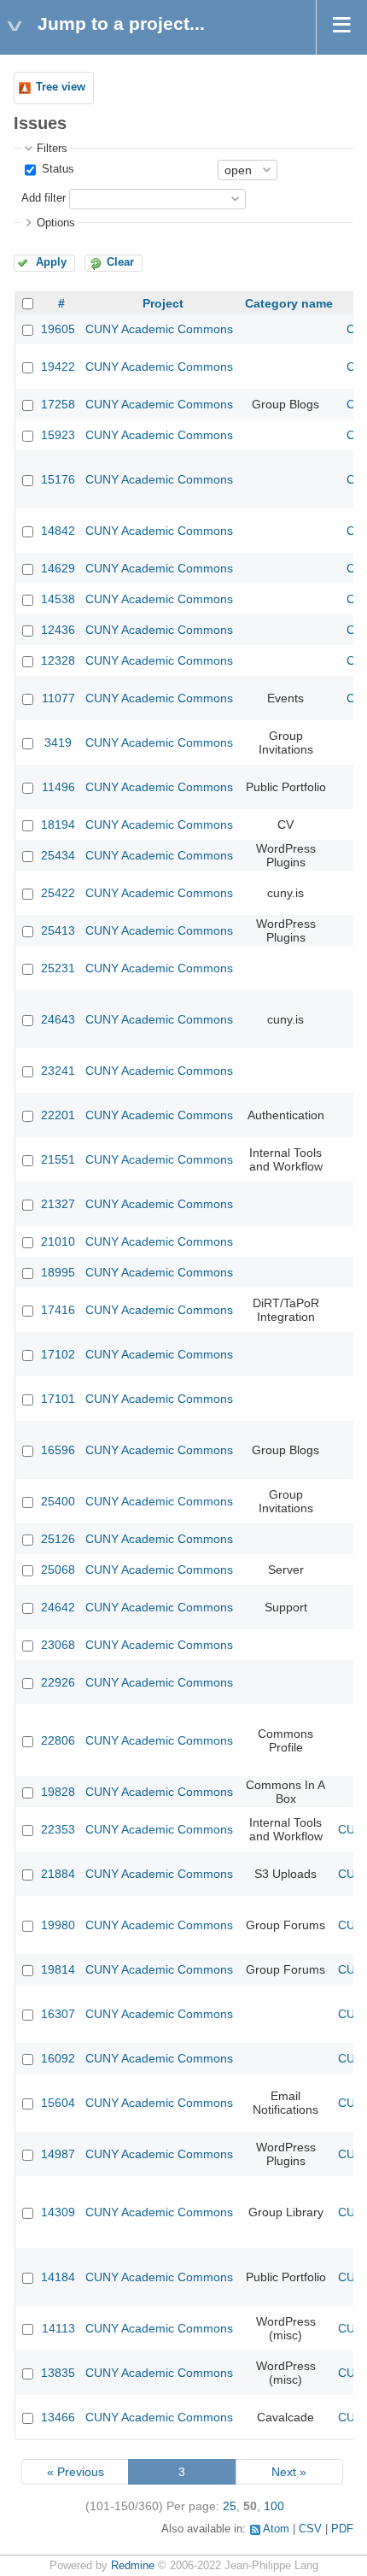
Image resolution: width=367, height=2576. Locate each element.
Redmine (133, 2566)
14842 (58, 531)
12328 (58, 660)
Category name (289, 303)
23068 (58, 1645)
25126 (58, 1539)
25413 (58, 930)
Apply (51, 262)
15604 (58, 2103)
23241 (58, 1071)
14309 (58, 2212)
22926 (58, 1682)
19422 (58, 367)
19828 (58, 1792)
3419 (58, 742)
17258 (58, 404)
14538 (58, 599)
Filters (52, 149)
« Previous (76, 2472)
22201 (58, 1115)
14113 (58, 2328)
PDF (342, 2529)
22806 (58, 1740)
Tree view (61, 87)
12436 (58, 630)
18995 (58, 1272)
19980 (58, 1925)
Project (163, 303)
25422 (58, 893)
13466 (58, 2417)
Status (56, 169)
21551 (58, 1159)
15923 (58, 435)
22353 (58, 1829)
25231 (58, 968)
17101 (58, 1399)
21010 (58, 1241)
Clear (120, 262)
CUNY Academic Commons (159, 329)
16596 (58, 1450)
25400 (58, 1501)
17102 (58, 1354)
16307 (58, 2014)
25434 (58, 855)
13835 (58, 2373)
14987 (58, 2154)
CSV (310, 2529)
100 (274, 2506)
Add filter (44, 198)
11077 (58, 698)
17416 (58, 1310)
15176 (58, 479)
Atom (276, 2529)
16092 (58, 2058)
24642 (58, 1607)
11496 (58, 787)
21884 (58, 1874)
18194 (58, 824)
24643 (58, 1019)
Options (56, 223)
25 (230, 2506)
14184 (58, 2277)
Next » (289, 2472)
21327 (58, 1204)
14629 (58, 568)
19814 (58, 1969)
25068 (58, 1570)
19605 (58, 329)
